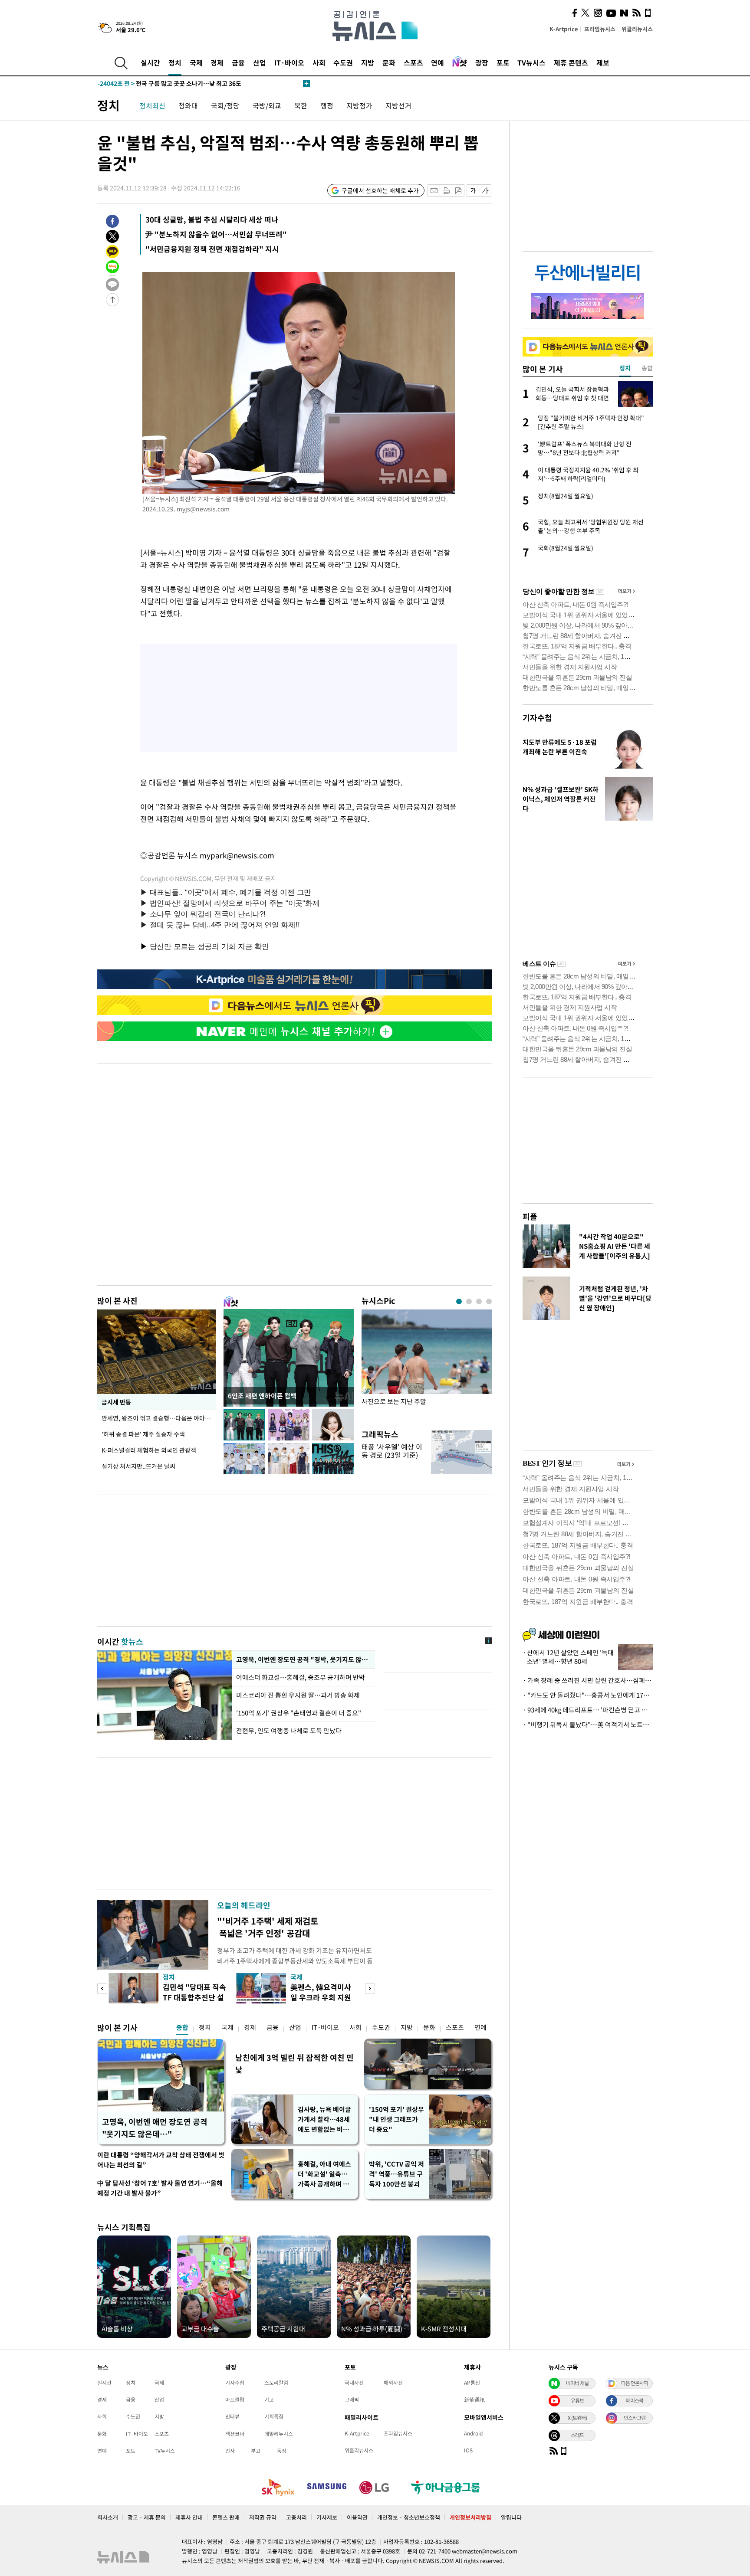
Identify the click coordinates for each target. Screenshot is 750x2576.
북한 (301, 105)
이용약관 (357, 2517)
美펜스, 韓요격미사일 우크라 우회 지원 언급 (321, 1997)
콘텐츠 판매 (226, 2517)
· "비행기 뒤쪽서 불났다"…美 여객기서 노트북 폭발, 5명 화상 (588, 1725)
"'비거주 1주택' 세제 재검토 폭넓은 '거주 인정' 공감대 (268, 1927)
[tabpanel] (427, 1364)
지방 (368, 62)
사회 (319, 62)
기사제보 (327, 2517)
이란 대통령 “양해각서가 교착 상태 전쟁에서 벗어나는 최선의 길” (161, 2160)
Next (370, 1988)
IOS (468, 2450)
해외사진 (393, 2383)
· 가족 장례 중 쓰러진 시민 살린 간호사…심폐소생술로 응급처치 (588, 1680)
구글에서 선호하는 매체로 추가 (380, 190)
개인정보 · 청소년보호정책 (409, 2517)
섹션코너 (235, 2434)
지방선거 (398, 105)
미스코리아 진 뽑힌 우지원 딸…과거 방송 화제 (298, 1695)
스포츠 (413, 62)
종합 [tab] (647, 368)
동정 (282, 2451)
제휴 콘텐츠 (571, 62)
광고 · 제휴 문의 (147, 2517)
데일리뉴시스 (279, 2434)
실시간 (150, 62)
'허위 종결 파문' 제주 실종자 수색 (143, 1434)
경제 (217, 62)
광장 (482, 62)
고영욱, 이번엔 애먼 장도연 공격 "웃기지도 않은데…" (155, 2128)
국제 (196, 62)
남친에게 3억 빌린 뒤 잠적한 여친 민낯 (294, 2064)
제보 (603, 62)
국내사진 (354, 2383)
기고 (269, 2399)
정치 (175, 62)
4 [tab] (489, 1301)
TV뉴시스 (531, 62)
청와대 (188, 105)
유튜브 (577, 2400)
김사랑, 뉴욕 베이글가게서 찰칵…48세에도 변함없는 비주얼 (324, 2119)
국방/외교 (267, 105)
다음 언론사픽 (635, 2383)
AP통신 (472, 2383)
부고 (256, 2451)
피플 (530, 1216)
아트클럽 (235, 2399)
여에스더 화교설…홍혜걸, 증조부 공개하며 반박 (301, 1677)
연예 (437, 62)
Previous (102, 1988)
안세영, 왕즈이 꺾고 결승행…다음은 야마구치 (159, 1418)
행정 (327, 105)
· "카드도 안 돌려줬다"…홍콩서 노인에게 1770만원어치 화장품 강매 (588, 1695)
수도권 (343, 62)
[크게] (485, 191)
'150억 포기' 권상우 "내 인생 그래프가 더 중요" (396, 2119)
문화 (389, 62)
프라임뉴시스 (600, 29)
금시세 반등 (116, 1402)
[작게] (473, 191)
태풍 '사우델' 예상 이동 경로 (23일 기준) (392, 1451)
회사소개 (108, 2517)
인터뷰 (232, 2416)
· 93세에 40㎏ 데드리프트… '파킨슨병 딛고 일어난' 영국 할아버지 (588, 1710)
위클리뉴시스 (637, 29)
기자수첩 (537, 718)
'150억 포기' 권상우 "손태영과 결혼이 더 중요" (299, 1713)
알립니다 (511, 2517)
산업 (260, 62)
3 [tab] (479, 1301)
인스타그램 (635, 2418)
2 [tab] (469, 1301)
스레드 (577, 2435)
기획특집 (274, 2416)
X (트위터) (577, 2418)
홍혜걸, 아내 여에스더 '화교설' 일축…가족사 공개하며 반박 (324, 2174)
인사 (230, 2451)
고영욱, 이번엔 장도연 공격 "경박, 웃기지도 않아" (303, 1660)
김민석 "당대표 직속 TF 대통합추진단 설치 (194, 1997)
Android (473, 2433)
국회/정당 (225, 105)
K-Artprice (564, 29)
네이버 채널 (577, 2383)
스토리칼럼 (276, 2383)
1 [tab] (459, 1301)
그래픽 (352, 2399)
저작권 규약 (263, 2517)
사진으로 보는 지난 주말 (394, 1402)
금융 (238, 62)
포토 (503, 62)
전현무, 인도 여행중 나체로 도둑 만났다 (289, 1731)
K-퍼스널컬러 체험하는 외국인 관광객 (149, 1450)
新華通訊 (474, 2399)
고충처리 (296, 2517)
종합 (182, 2027)
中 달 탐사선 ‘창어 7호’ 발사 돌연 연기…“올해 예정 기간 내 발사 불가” (160, 2188)
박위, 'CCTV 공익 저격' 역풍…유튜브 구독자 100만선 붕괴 (396, 2174)
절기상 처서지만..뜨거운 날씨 (138, 1466)
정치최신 (152, 105)
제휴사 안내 (189, 2517)
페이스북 (635, 2400)
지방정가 (359, 105)
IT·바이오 (289, 62)
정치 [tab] (625, 368)
